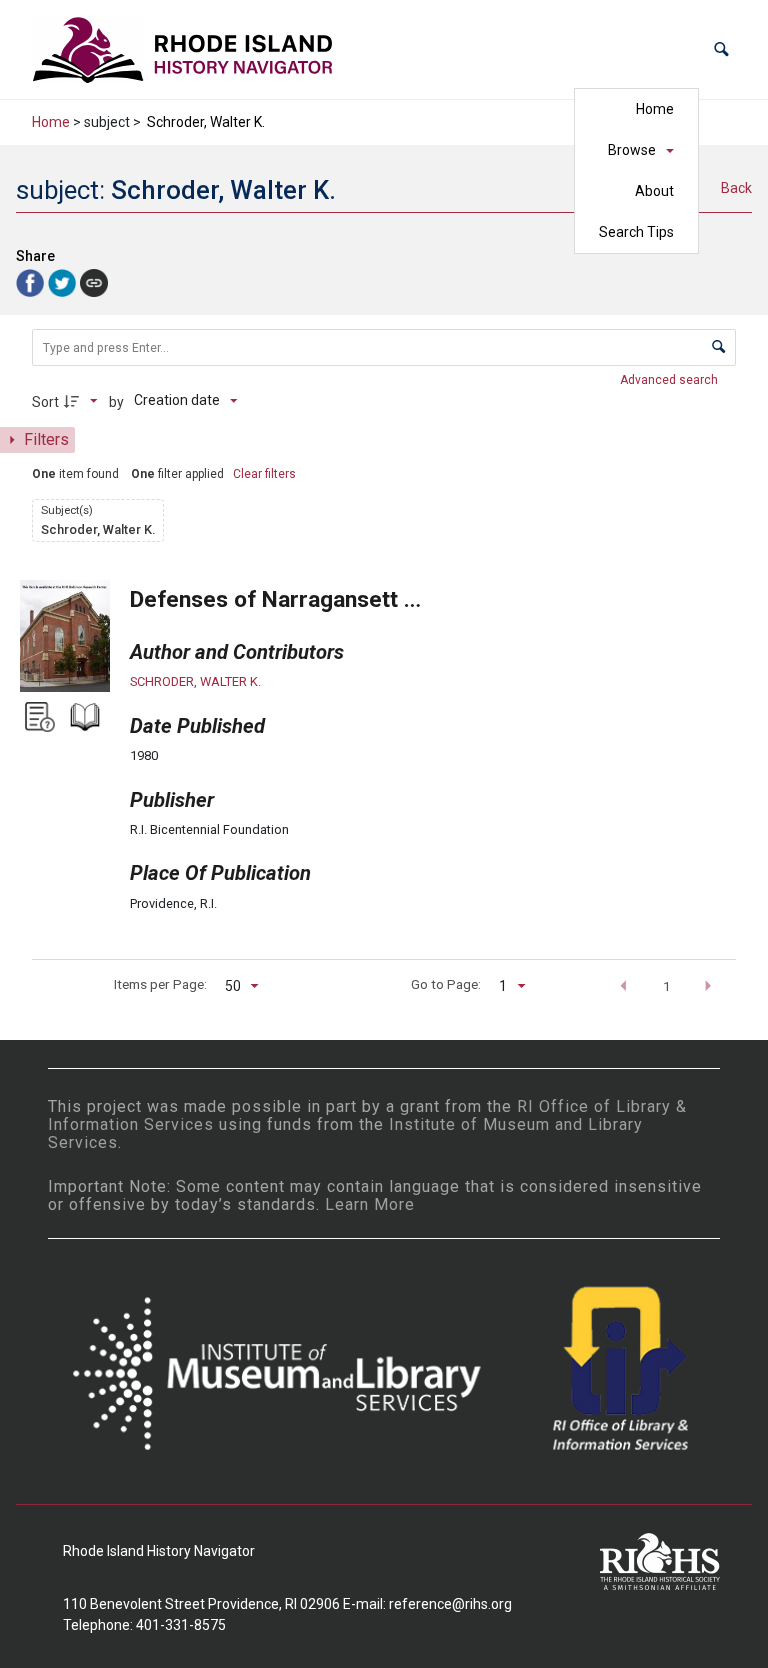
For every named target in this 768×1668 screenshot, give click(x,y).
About (654, 191)
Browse (632, 150)
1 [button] (667, 986)
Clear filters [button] (264, 474)
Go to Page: (446, 984)
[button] (721, 49)
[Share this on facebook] (32, 281)
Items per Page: (160, 984)
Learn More (370, 1204)
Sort (45, 402)
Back (736, 188)
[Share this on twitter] (64, 281)
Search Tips (636, 232)
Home (655, 109)
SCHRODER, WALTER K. (195, 681)
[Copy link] (94, 283)
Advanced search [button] (670, 380)
